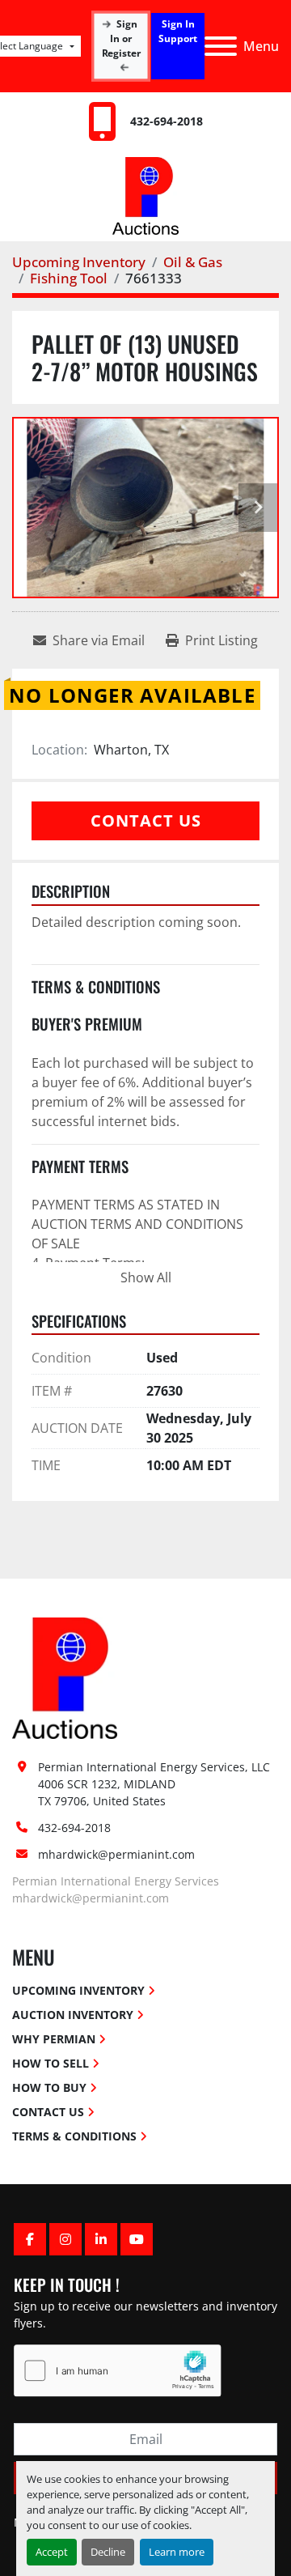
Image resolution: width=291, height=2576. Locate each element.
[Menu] (221, 46)
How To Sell (51, 2063)
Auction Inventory (73, 2015)
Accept (52, 2552)
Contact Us (146, 820)
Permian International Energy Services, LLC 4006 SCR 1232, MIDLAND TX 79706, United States (156, 1784)
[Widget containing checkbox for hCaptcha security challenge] (118, 2371)
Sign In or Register (121, 38)
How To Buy (49, 2087)
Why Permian (54, 2039)
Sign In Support (178, 31)
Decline (108, 2552)
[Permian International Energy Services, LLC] (65, 1677)
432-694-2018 (167, 121)
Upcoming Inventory (78, 1990)
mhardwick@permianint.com (116, 1854)
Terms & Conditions (74, 2136)
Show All (146, 1277)
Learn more (177, 2552)
